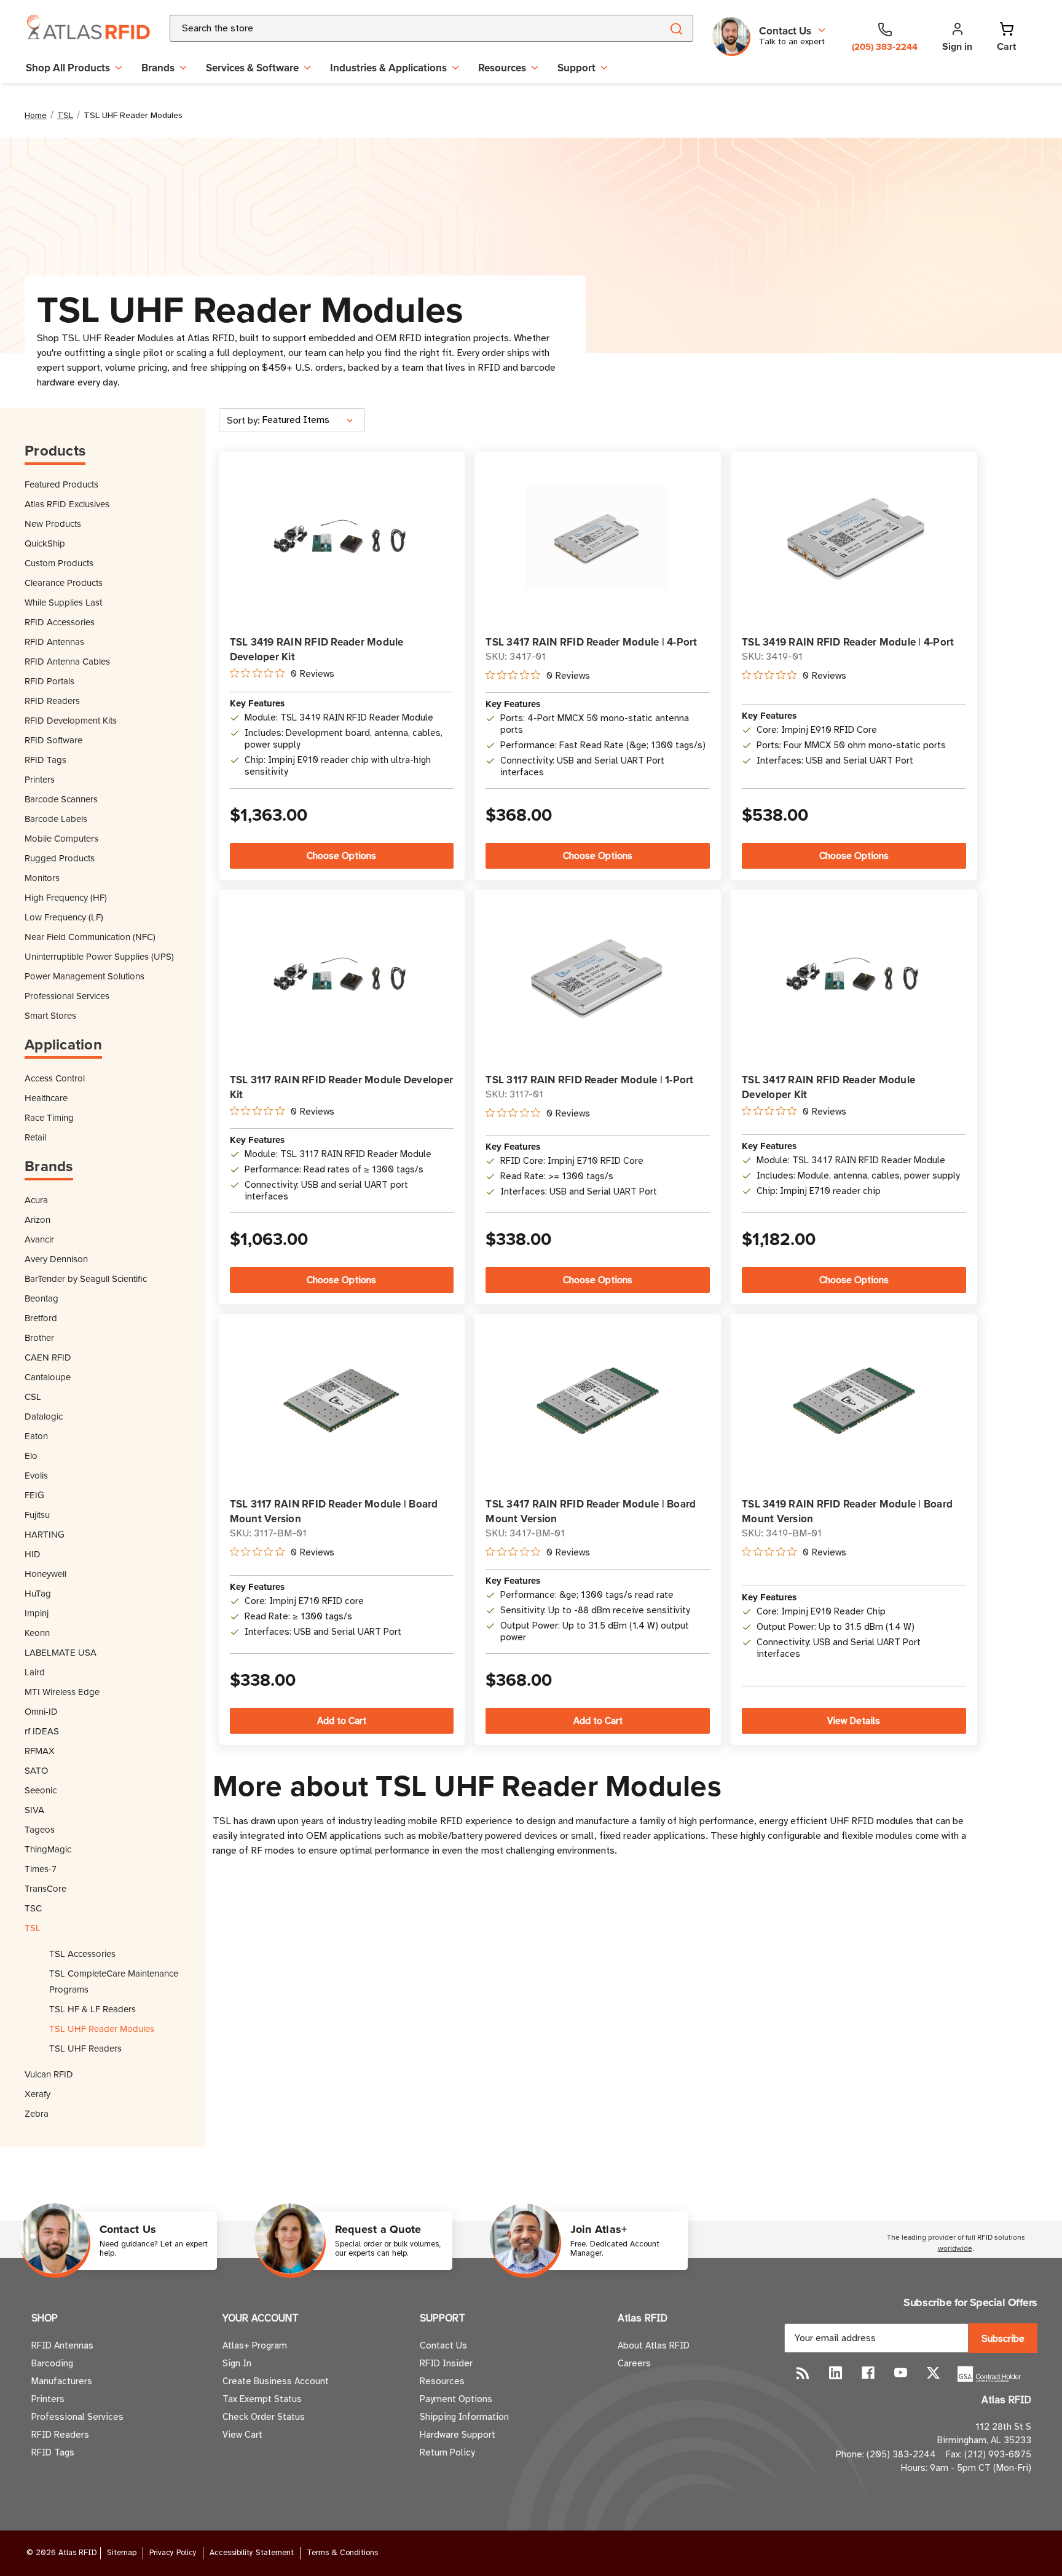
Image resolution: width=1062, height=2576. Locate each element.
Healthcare (46, 1098)
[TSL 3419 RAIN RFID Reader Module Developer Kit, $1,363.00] (341, 538)
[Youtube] (901, 2373)
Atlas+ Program (255, 2345)
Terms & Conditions (342, 2553)
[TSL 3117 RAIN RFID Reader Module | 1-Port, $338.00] (598, 975)
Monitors (42, 878)
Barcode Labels (56, 819)
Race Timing (49, 1117)
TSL (33, 1928)
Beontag (41, 1298)
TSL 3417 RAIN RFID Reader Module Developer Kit (828, 1087)
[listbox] (312, 420)
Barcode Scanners (61, 799)
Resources (502, 68)
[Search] (676, 28)
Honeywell (45, 1574)
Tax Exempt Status (262, 2399)
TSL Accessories (82, 1954)
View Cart (242, 2435)
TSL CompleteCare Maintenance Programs (114, 1981)
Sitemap (122, 2553)
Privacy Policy (173, 2553)
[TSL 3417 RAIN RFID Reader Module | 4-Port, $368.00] (598, 538)
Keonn (37, 1633)
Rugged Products (60, 858)
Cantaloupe (48, 1377)
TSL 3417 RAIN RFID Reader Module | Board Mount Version (591, 1511)
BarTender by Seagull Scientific (86, 1278)
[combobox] (401, 28)
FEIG (34, 1495)
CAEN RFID (48, 1357)
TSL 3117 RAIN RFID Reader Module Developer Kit (342, 1087)
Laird (35, 1672)
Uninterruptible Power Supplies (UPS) (99, 956)
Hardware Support (458, 2435)
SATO (36, 1770)
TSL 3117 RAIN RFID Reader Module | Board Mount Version (334, 1511)
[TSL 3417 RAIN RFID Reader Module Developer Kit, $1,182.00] (854, 975)
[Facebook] (868, 2373)
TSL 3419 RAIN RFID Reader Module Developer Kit (317, 649)
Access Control (55, 1078)
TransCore (45, 1888)
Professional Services (67, 996)
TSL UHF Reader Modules (102, 2029)
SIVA (34, 1810)
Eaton (36, 1436)
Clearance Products (64, 583)
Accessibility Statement (252, 2553)
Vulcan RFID (49, 2074)
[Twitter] (933, 2373)
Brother (39, 1337)
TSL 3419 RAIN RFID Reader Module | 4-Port (848, 642)
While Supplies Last (63, 602)
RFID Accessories (60, 622)
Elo (31, 1456)
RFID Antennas (54, 642)
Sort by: (243, 421)
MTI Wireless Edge (62, 1692)
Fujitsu (37, 1515)
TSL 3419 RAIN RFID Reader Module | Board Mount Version (847, 1511)
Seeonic (41, 1790)
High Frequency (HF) (66, 897)
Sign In (237, 2363)
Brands (158, 68)
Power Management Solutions (85, 976)
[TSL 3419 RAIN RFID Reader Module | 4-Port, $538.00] (854, 537)
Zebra (37, 2113)
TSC (33, 1908)
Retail (35, 1137)
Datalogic (44, 1416)
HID (33, 1554)
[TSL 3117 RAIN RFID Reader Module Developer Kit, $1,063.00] (341, 975)
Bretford (41, 1318)
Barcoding (52, 2363)
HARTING (45, 1534)
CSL (33, 1397)
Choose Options (341, 856)
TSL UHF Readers (85, 2048)
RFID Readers (52, 701)
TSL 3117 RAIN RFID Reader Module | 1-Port (589, 1080)
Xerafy (37, 2094)
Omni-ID (41, 1711)
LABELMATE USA (61, 1652)
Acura (36, 1200)
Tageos (40, 1829)
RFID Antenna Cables (67, 661)
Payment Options (456, 2399)
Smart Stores (50, 1015)
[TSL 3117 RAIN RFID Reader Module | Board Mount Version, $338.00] (341, 1400)
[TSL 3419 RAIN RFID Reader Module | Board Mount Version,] (854, 1400)
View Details (854, 1721)
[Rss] (803, 2373)
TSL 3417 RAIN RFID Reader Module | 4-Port (591, 642)
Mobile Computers (61, 838)
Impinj (37, 1613)
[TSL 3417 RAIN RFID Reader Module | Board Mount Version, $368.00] (598, 1400)
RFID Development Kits (71, 720)
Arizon (37, 1219)
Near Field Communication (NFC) (90, 937)
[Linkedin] (836, 2373)
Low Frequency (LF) (64, 917)
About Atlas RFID (654, 2345)
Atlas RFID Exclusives (67, 504)
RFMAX (40, 1751)
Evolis (36, 1475)
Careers (634, 2363)
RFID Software (53, 740)
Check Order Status (264, 2417)
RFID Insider (446, 2363)
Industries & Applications (388, 68)
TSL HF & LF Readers (92, 2009)
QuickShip (45, 543)
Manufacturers (62, 2381)
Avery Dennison (56, 1259)
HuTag (38, 1593)
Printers (40, 779)
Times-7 (41, 1869)
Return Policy (447, 2452)
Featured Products (61, 484)
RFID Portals (49, 681)
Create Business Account (276, 2381)
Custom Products (59, 563)
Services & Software (252, 68)
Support (576, 68)
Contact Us (443, 2345)
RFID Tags (45, 760)
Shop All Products (68, 68)
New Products (53, 523)
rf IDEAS (42, 1731)
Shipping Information (464, 2417)
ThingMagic (48, 1849)
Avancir (39, 1239)
